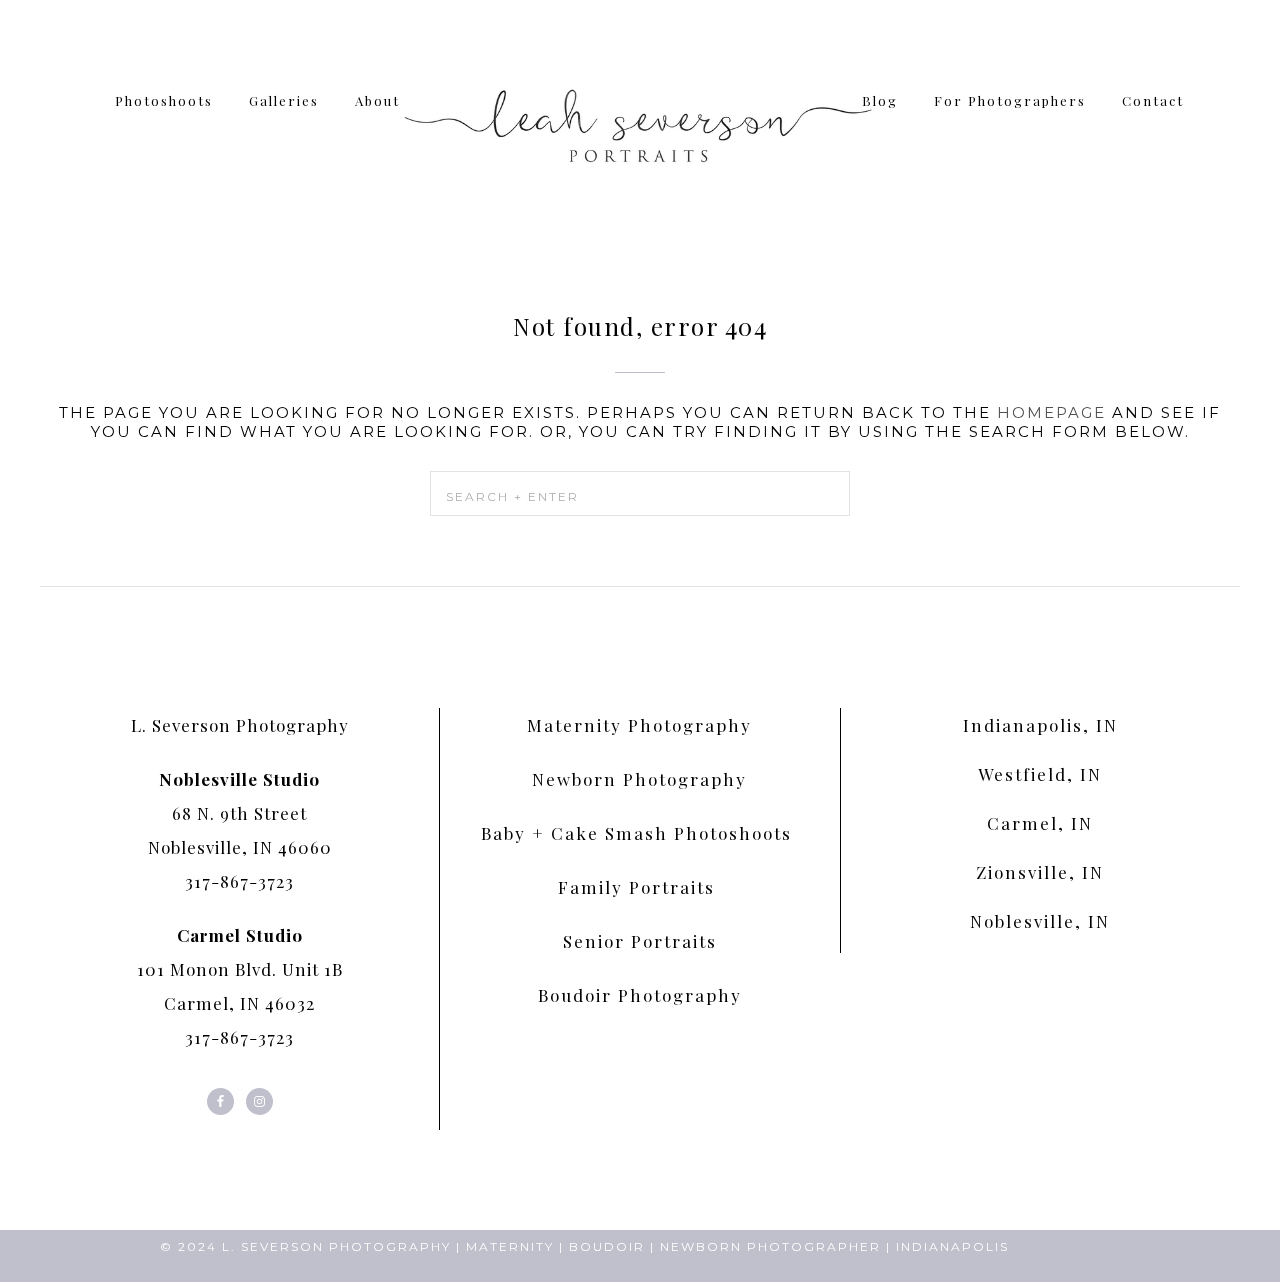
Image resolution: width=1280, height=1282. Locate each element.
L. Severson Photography (240, 725)
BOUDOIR (607, 1246)
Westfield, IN (1040, 774)
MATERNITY (510, 1246)
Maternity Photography (639, 725)
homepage (1051, 412)
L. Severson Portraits (640, 120)
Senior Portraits (640, 941)
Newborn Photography (639, 779)
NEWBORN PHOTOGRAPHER (770, 1246)
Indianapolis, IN (1040, 725)
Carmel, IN (1040, 823)
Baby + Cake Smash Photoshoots (639, 833)
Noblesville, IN (1040, 921)
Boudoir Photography (640, 995)
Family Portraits (639, 887)
